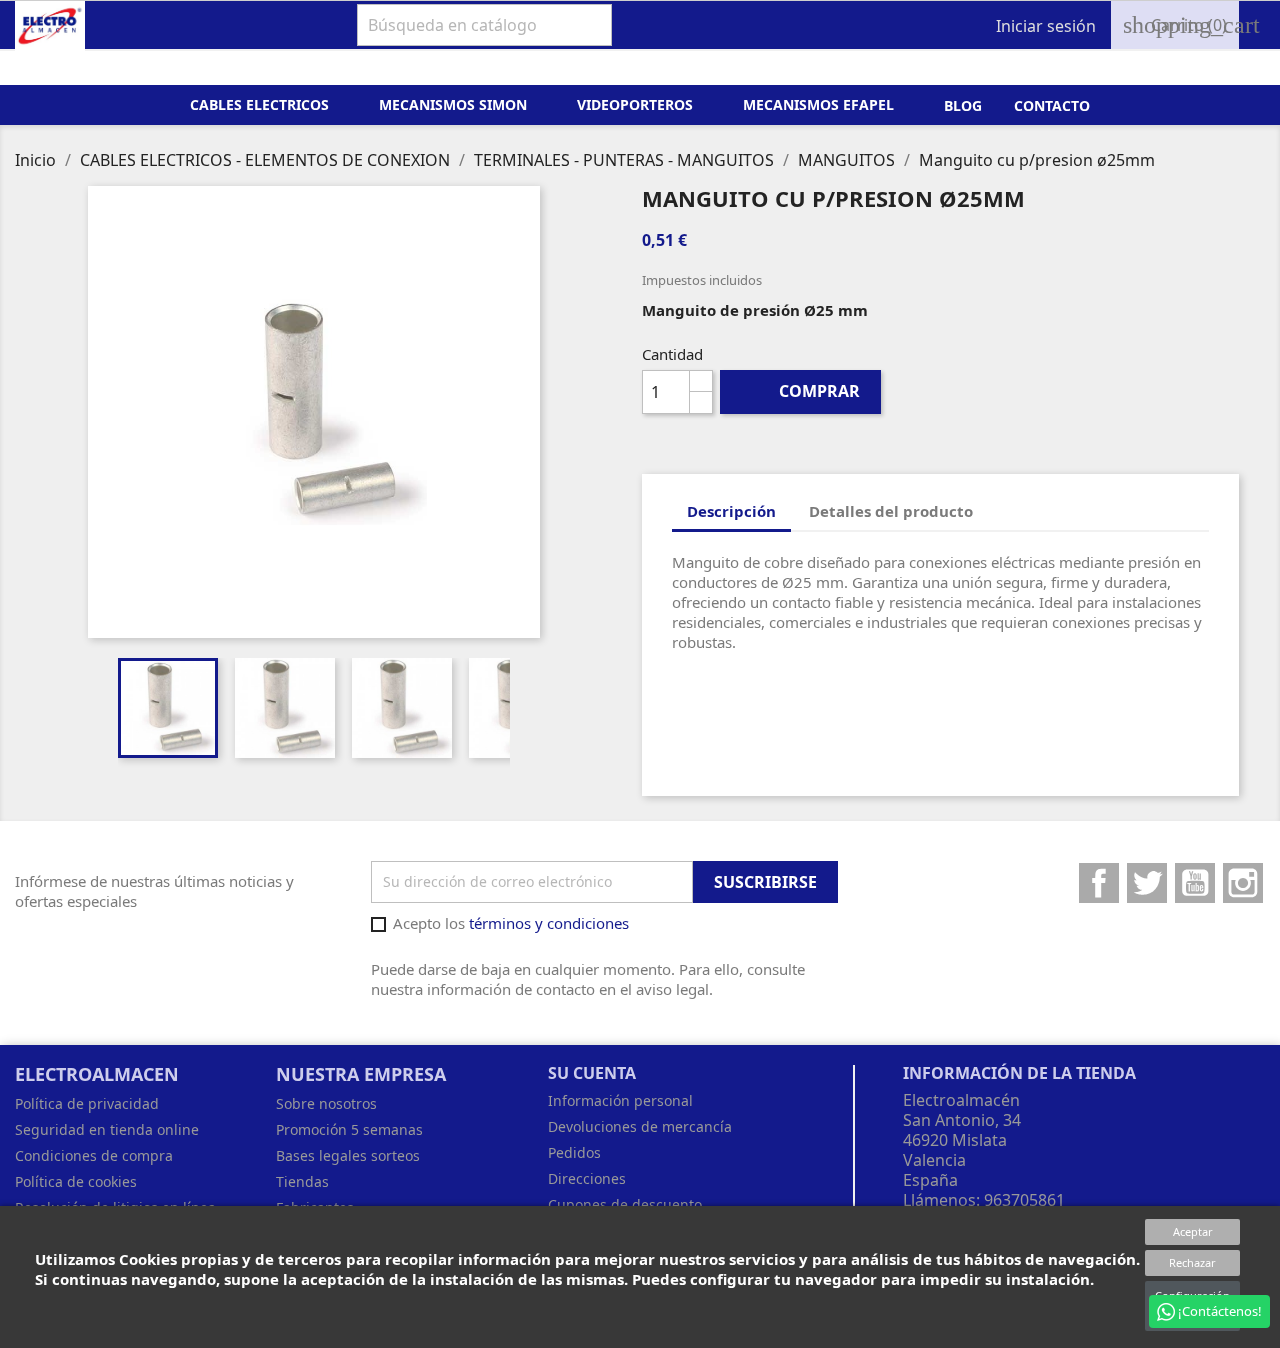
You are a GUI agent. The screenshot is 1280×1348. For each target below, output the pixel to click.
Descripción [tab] (731, 511)
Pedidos (574, 1152)
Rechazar (1192, 1262)
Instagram (1243, 883)
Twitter (1147, 883)
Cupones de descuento (625, 1204)
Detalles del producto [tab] (891, 511)
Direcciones (587, 1178)
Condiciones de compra (94, 1155)
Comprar (801, 391)
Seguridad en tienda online (107, 1129)
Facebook (1099, 883)
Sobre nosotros (326, 1103)
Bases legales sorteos (348, 1155)
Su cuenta (592, 1073)
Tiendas (302, 1181)
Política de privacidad (87, 1103)
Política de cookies (76, 1181)
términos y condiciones (549, 923)
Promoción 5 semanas (349, 1129)
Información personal (620, 1100)
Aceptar (1193, 1231)
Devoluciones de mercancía (640, 1126)
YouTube (1195, 883)
